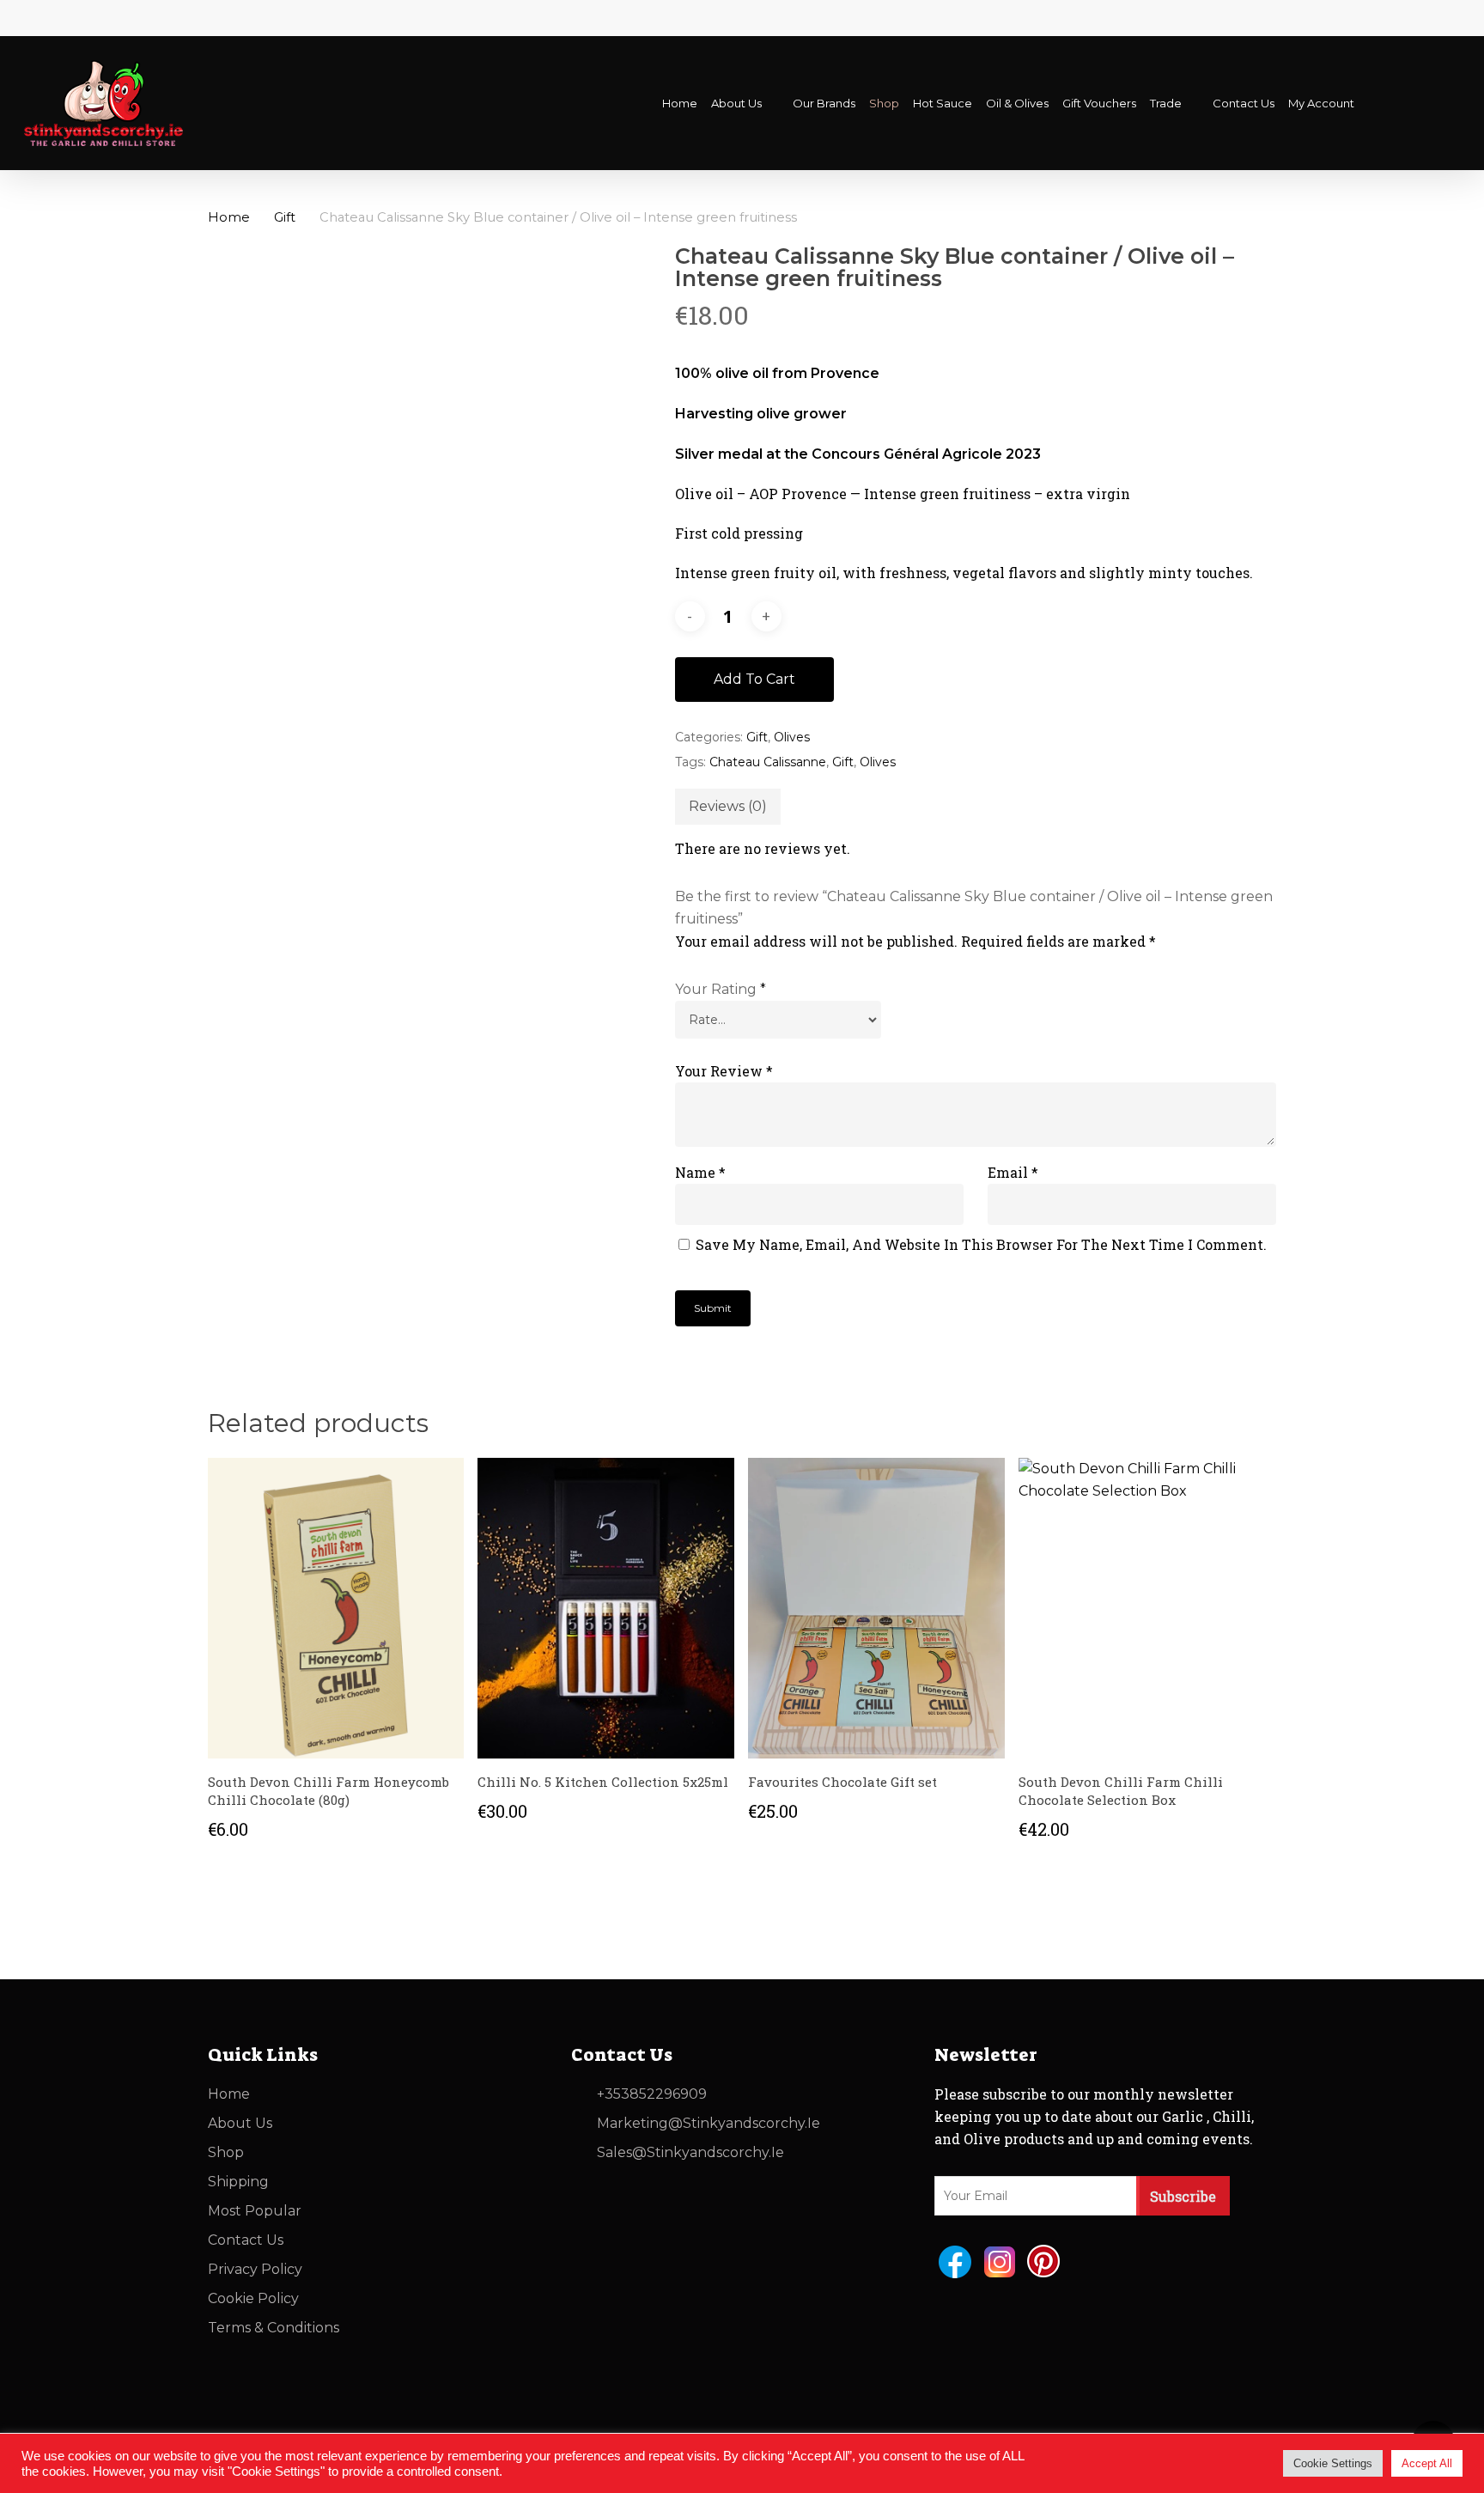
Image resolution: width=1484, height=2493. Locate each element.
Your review (724, 1071)
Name (700, 1172)
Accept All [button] (1427, 2463)
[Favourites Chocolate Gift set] (876, 1608)
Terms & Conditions (274, 2328)
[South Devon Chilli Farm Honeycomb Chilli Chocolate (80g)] (336, 1608)
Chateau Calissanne (768, 762)
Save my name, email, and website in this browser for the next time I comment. (981, 1244)
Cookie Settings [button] (1333, 2463)
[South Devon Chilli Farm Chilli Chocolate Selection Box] (1147, 1608)
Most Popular (255, 2211)
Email (1013, 1172)
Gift (285, 217)
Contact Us (246, 2240)
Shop (226, 2152)
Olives (792, 737)
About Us (240, 2123)
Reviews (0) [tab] (728, 806)
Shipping (238, 2182)
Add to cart (754, 679)
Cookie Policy (253, 2298)
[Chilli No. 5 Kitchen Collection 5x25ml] (606, 1608)
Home (229, 217)
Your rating (721, 989)
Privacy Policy (255, 2269)
